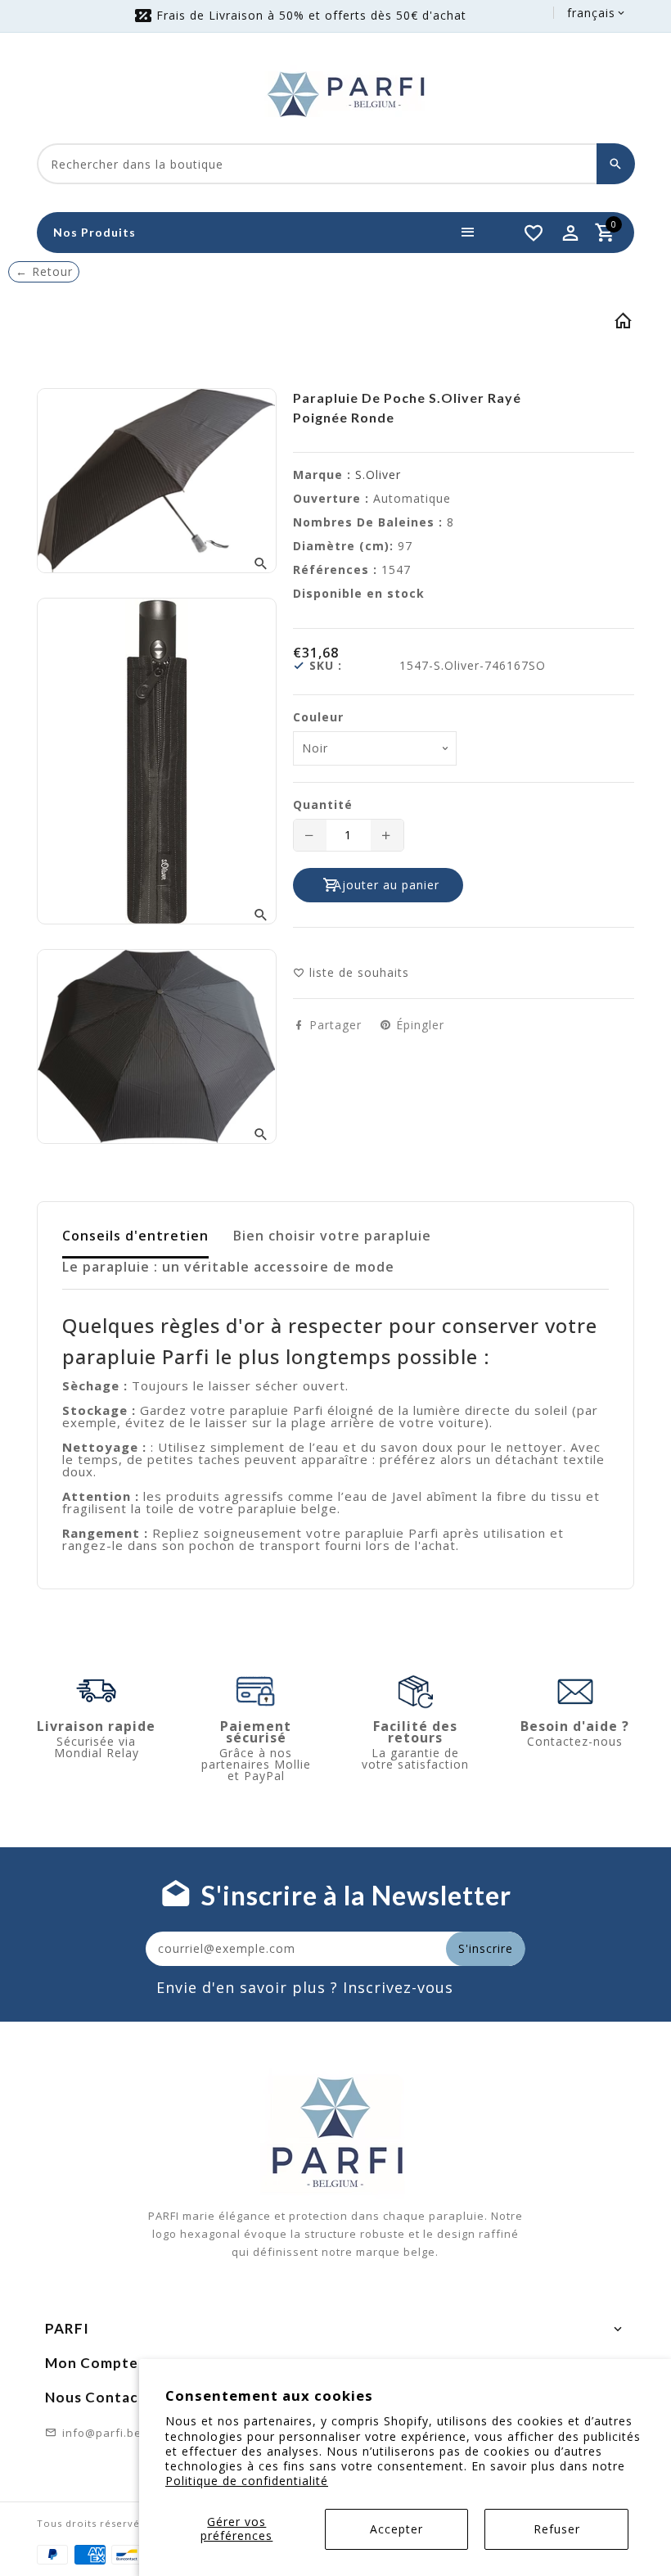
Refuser (557, 2529)
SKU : (326, 666)
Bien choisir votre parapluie (332, 1236)
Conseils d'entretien (135, 1236)
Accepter (396, 2529)
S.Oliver (378, 475)
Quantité (323, 805)
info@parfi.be (102, 2433)
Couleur (318, 717)
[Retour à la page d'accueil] (624, 324)
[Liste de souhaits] (534, 233)
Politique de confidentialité (247, 2481)
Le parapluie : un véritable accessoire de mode (228, 1267)
